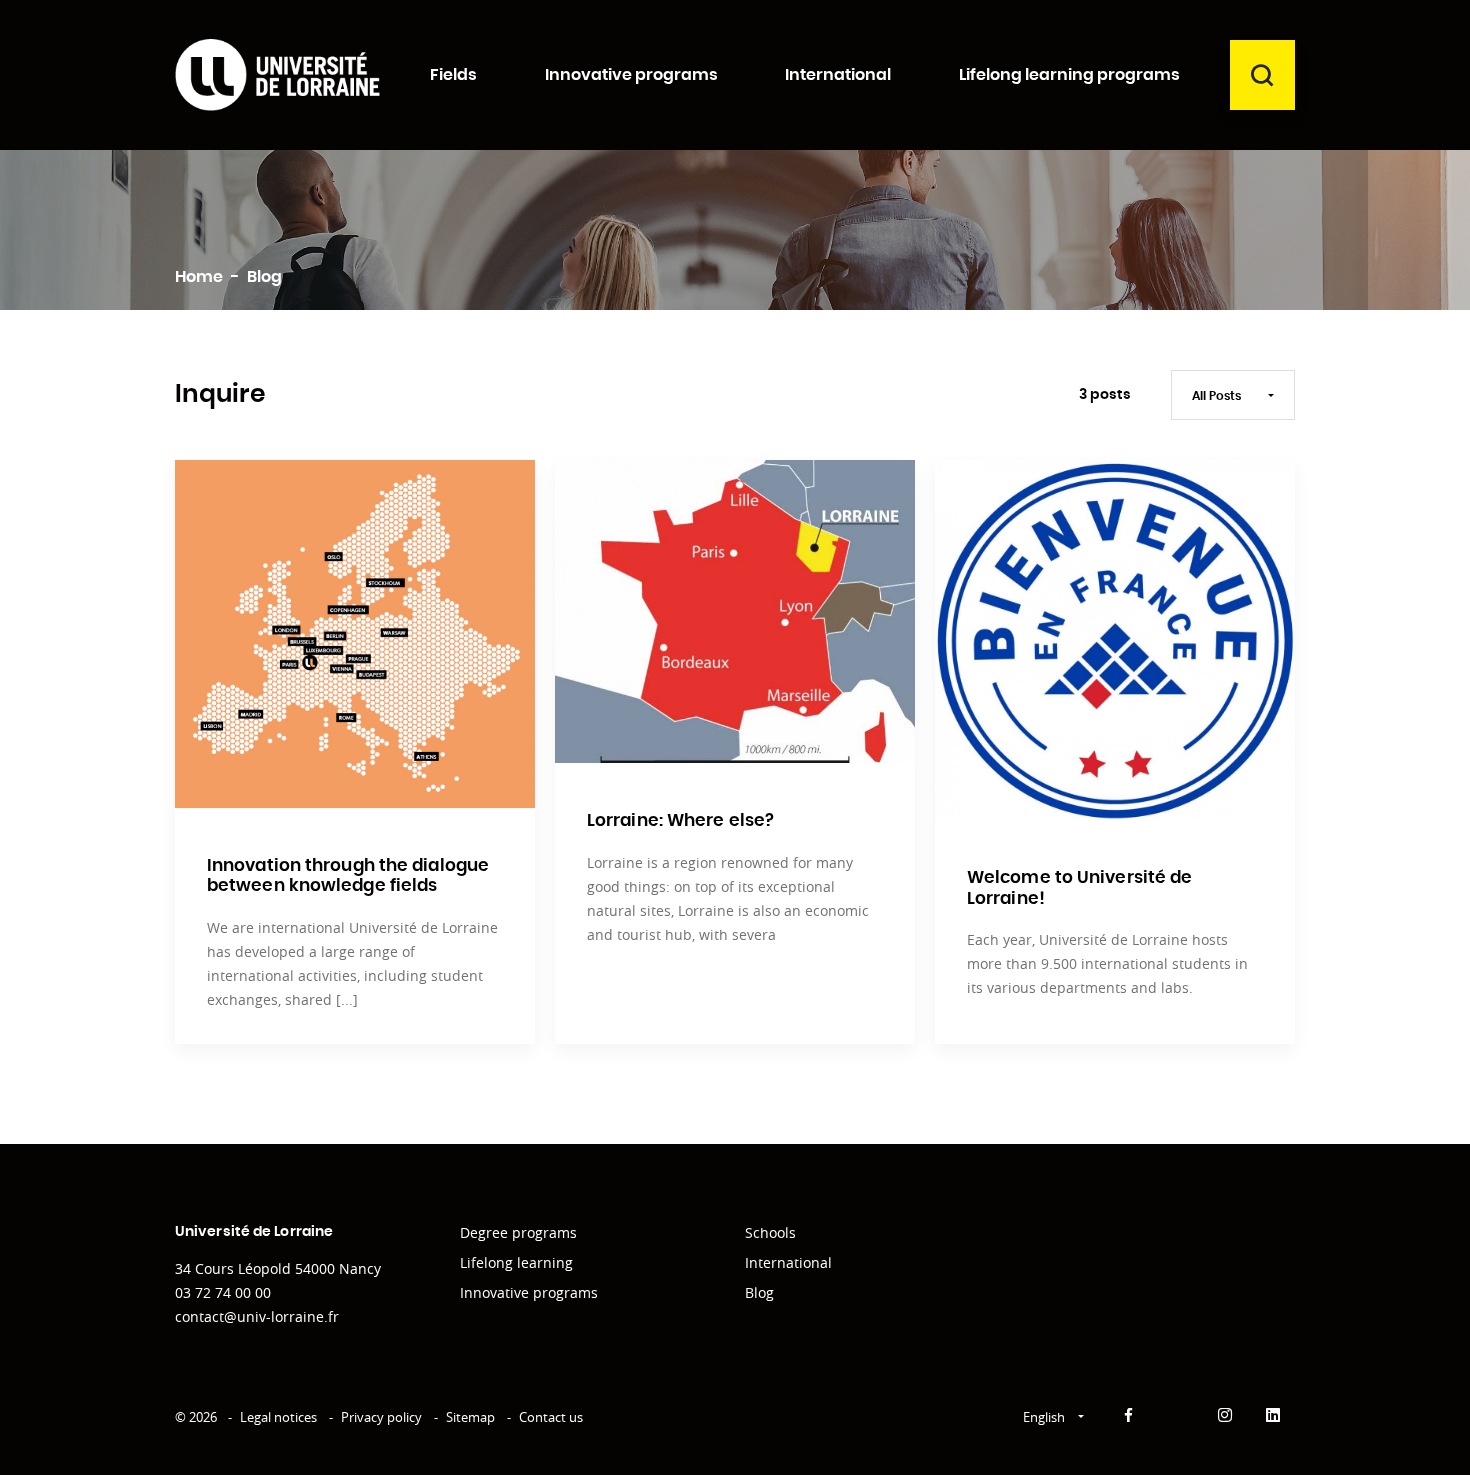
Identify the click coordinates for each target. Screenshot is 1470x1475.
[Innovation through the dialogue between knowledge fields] (355, 634)
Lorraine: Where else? (680, 820)
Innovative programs (529, 1292)
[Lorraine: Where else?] (735, 611)
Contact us (551, 1417)
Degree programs (518, 1232)
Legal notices (278, 1417)
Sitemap (470, 1417)
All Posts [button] (1218, 396)
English (1045, 1417)
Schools (770, 1232)
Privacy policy (381, 1417)
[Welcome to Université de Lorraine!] (1115, 640)
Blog (759, 1292)
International (788, 1262)
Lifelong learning (516, 1262)
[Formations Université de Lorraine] (277, 74)
